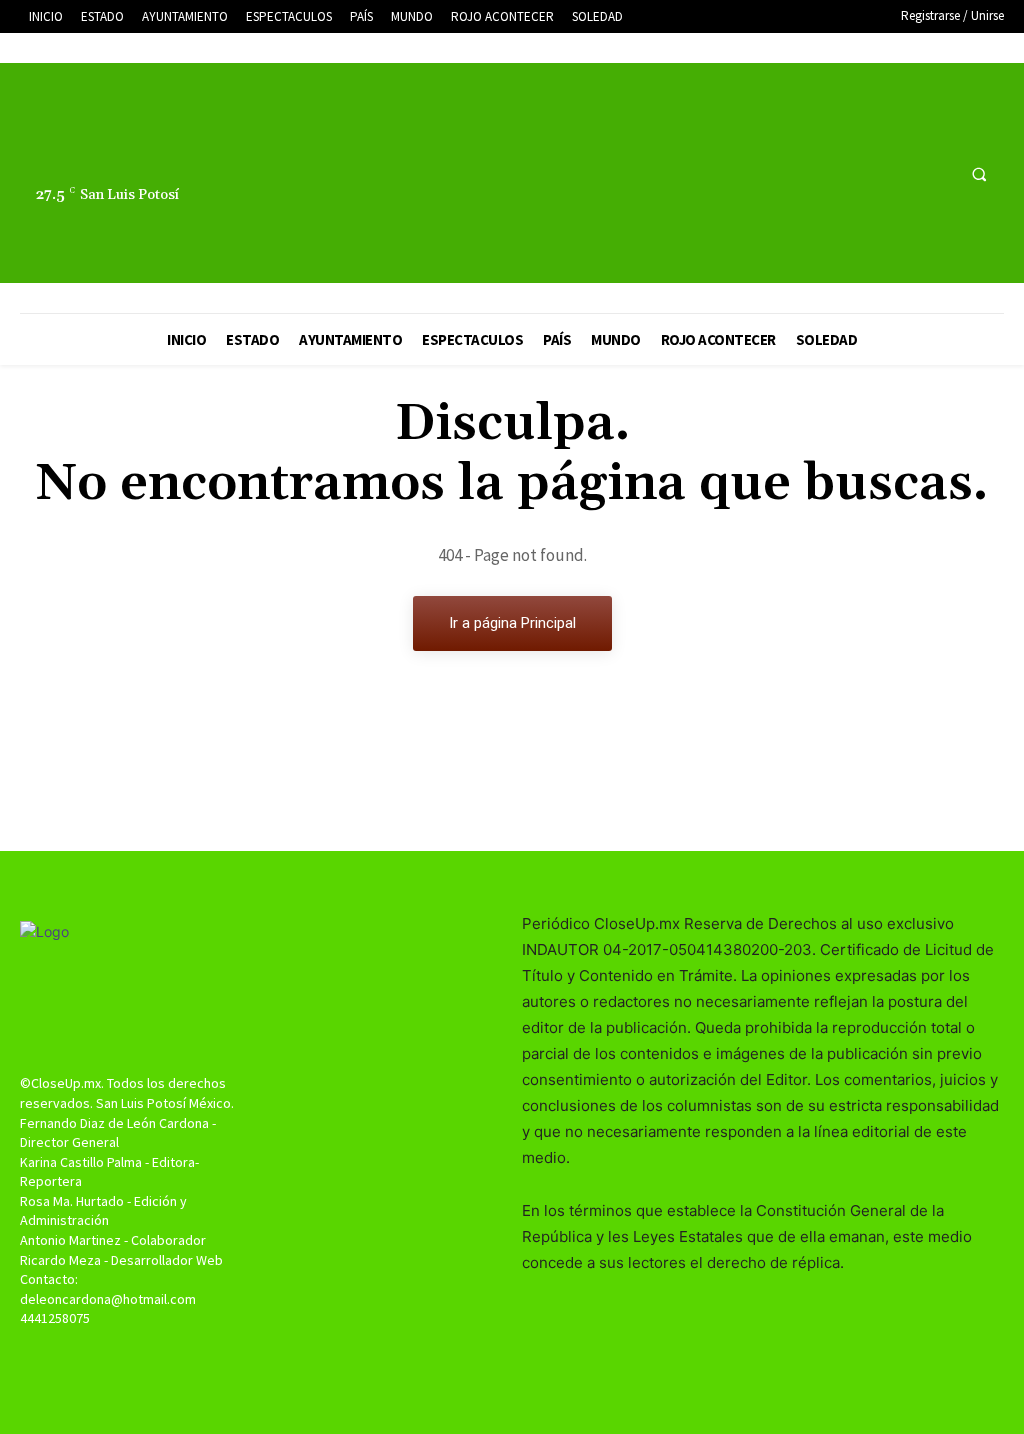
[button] (979, 174)
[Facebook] (861, 173)
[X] (898, 173)
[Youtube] (935, 173)
